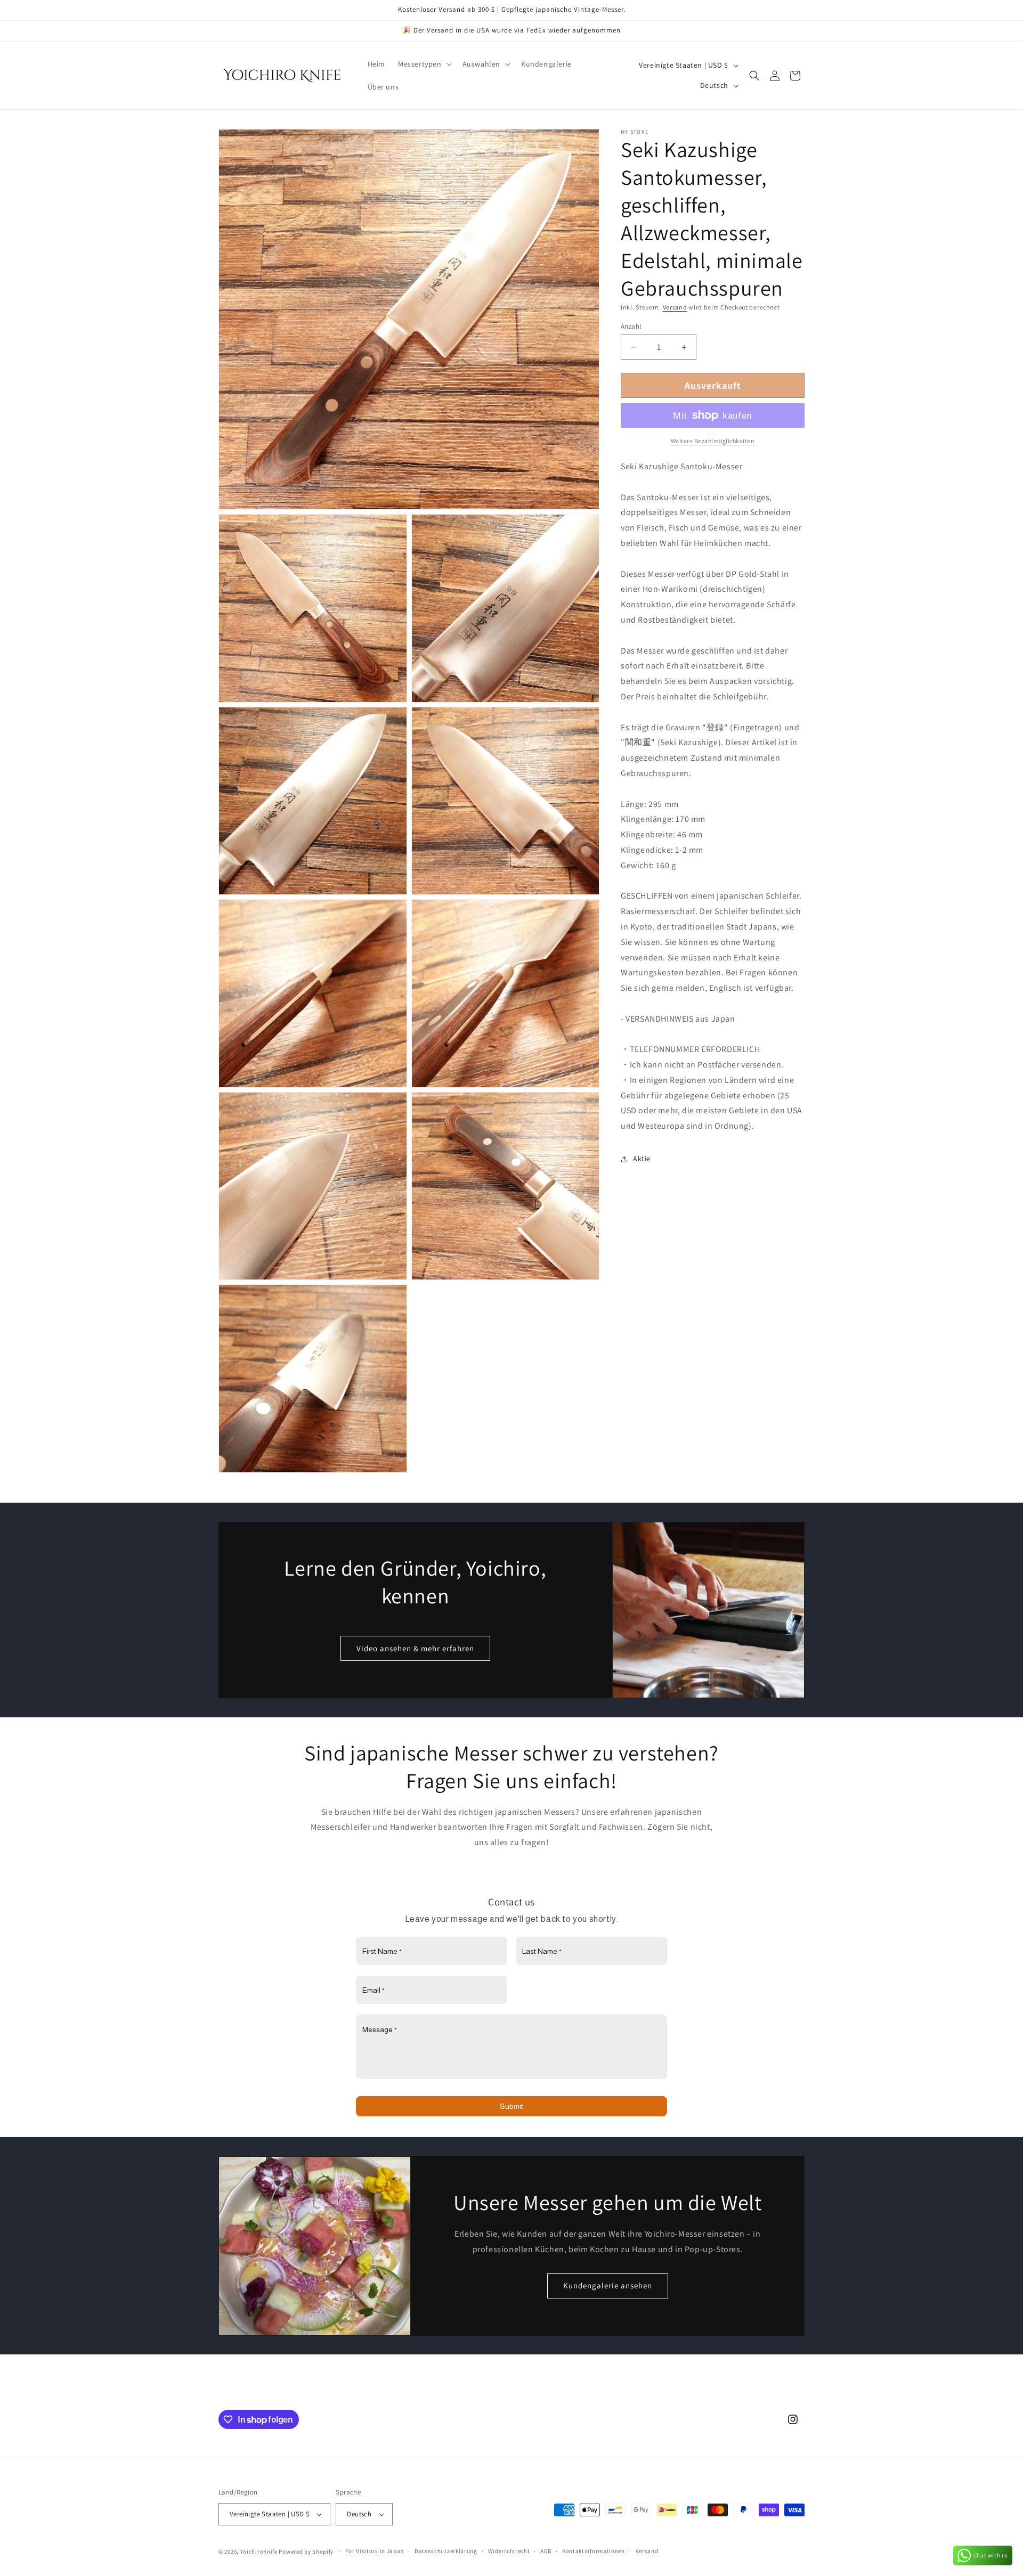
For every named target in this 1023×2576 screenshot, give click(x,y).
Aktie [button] (642, 1159)
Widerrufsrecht (509, 2551)
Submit (511, 2107)
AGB (546, 2551)
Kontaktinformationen (594, 2551)
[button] (424, 64)
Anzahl (631, 326)
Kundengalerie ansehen (608, 2285)
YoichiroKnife (259, 2551)
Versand (675, 307)
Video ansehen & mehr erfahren (415, 1648)
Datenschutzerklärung (446, 2551)
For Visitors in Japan (375, 2551)
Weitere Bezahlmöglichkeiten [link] (713, 441)
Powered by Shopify (306, 2551)
